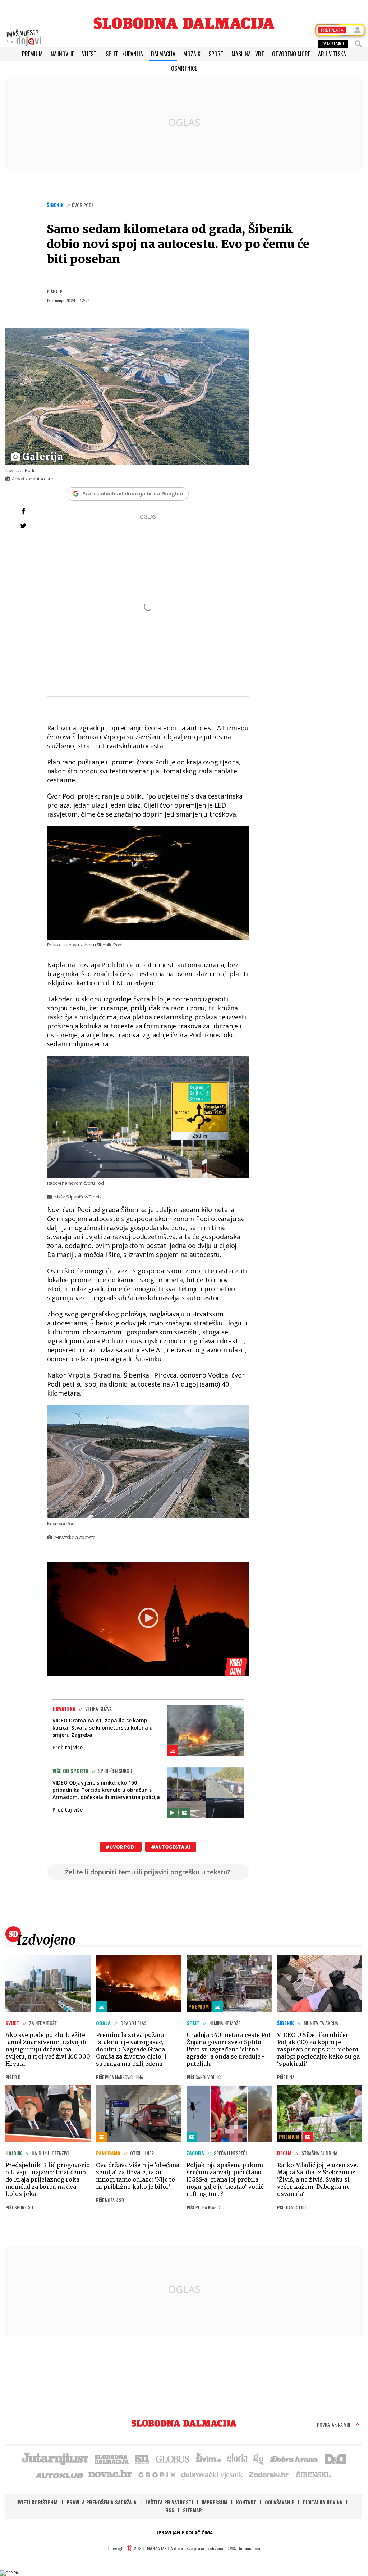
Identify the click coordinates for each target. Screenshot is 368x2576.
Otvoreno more (291, 54)
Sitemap (192, 2510)
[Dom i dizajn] (335, 2458)
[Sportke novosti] (142, 2458)
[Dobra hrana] (295, 2458)
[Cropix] (157, 2474)
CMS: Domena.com (244, 2548)
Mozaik (192, 54)
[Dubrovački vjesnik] (212, 2474)
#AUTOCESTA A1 (171, 1847)
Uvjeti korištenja (37, 2502)
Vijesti (90, 54)
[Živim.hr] (208, 2458)
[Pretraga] (358, 44)
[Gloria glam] (259, 2458)
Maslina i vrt (248, 54)
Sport (216, 54)
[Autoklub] (60, 2474)
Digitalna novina (323, 2502)
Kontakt (246, 2502)
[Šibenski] (313, 2474)
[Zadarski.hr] (269, 2474)
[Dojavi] (24, 38)
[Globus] (173, 2458)
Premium (32, 54)
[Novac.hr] (110, 2474)
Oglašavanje (280, 2502)
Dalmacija (163, 54)
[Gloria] (237, 2458)
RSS (170, 2510)
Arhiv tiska (332, 54)
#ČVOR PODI (121, 1847)
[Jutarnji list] (55, 2458)
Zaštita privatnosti (169, 2502)
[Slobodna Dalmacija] (184, 23)
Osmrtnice (184, 68)
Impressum (215, 2502)
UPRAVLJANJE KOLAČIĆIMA (184, 2533)
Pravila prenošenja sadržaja (102, 2502)
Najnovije (62, 54)
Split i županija (124, 54)
